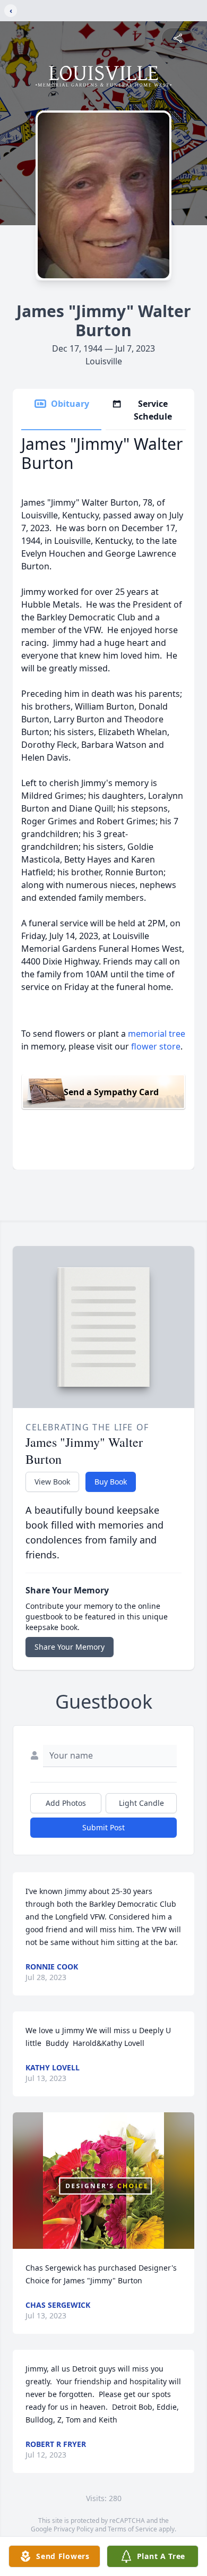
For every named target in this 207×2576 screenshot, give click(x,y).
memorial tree (157, 1034)
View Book (52, 1482)
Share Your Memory (70, 1647)
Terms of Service (132, 2529)
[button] (104, 2181)
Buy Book (111, 1482)
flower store (156, 1046)
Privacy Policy (74, 2529)
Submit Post (103, 1827)
